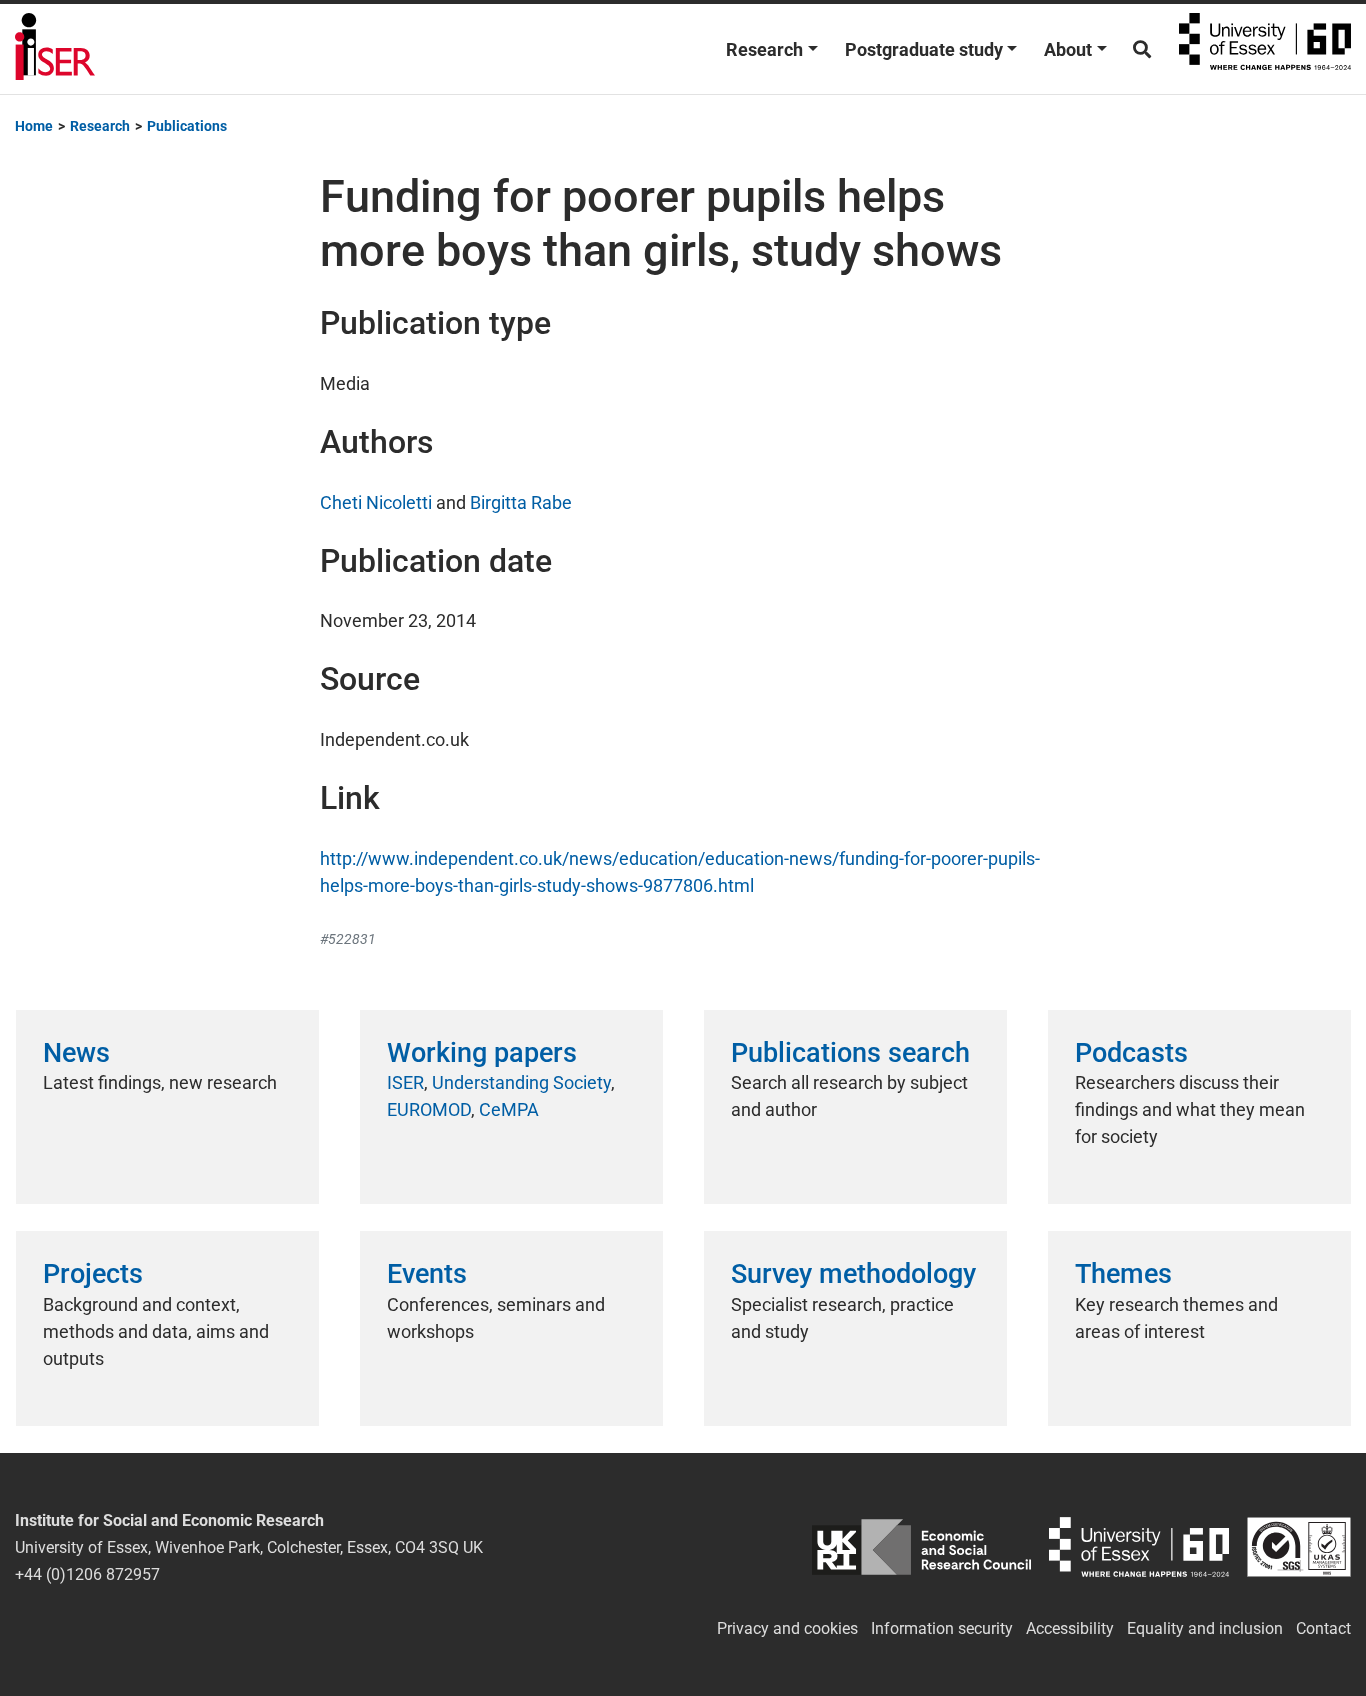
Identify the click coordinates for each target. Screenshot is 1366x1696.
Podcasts (1131, 1053)
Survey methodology (853, 1274)
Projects (93, 1274)
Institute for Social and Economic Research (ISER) (55, 49)
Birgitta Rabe (521, 502)
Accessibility (1070, 1628)
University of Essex (1265, 49)
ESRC (921, 1547)
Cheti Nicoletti (376, 502)
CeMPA (509, 1109)
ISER (405, 1082)
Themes (1123, 1274)
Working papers (482, 1053)
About (1068, 49)
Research (764, 49)
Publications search (850, 1053)
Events (427, 1274)
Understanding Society (521, 1082)
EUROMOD (429, 1109)
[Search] (1142, 49)
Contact (1323, 1628)
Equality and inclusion (1205, 1628)
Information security (942, 1628)
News (76, 1053)
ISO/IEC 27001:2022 (1299, 1547)
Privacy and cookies (787, 1628)
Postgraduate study (924, 49)
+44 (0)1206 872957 (87, 1574)
